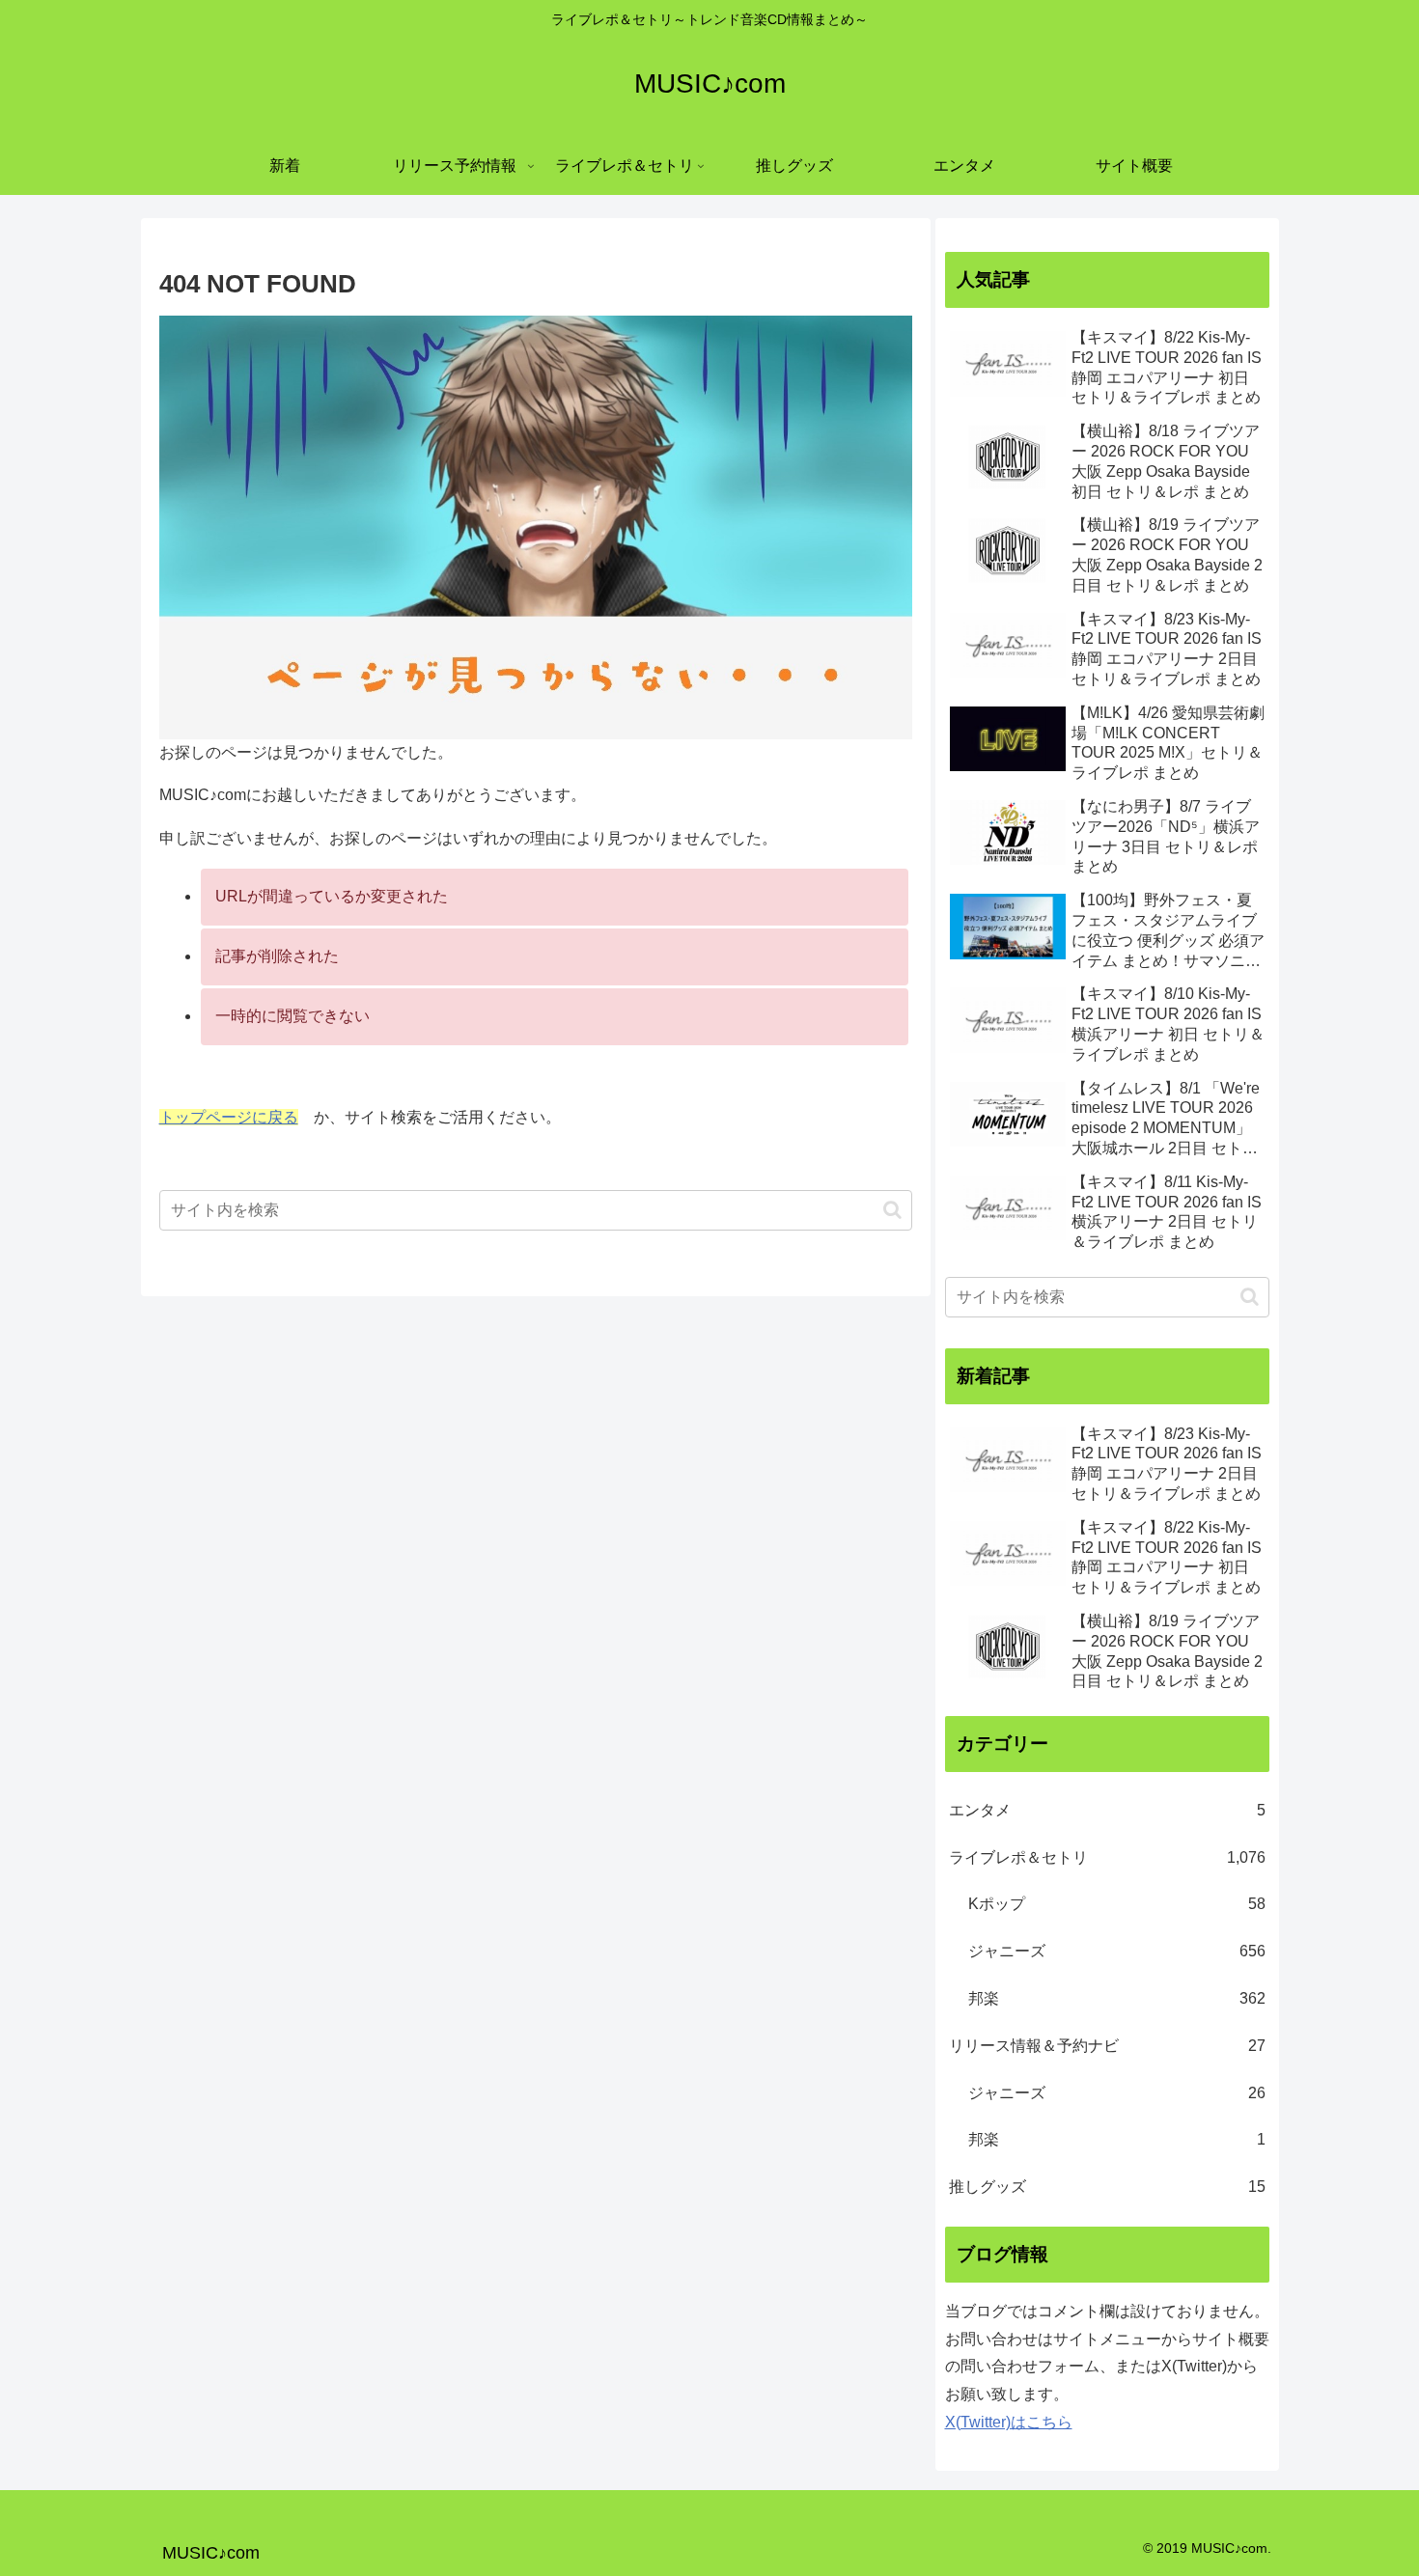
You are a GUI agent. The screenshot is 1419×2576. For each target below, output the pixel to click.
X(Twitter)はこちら (1009, 2422)
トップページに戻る (229, 1117)
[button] (892, 1210)
